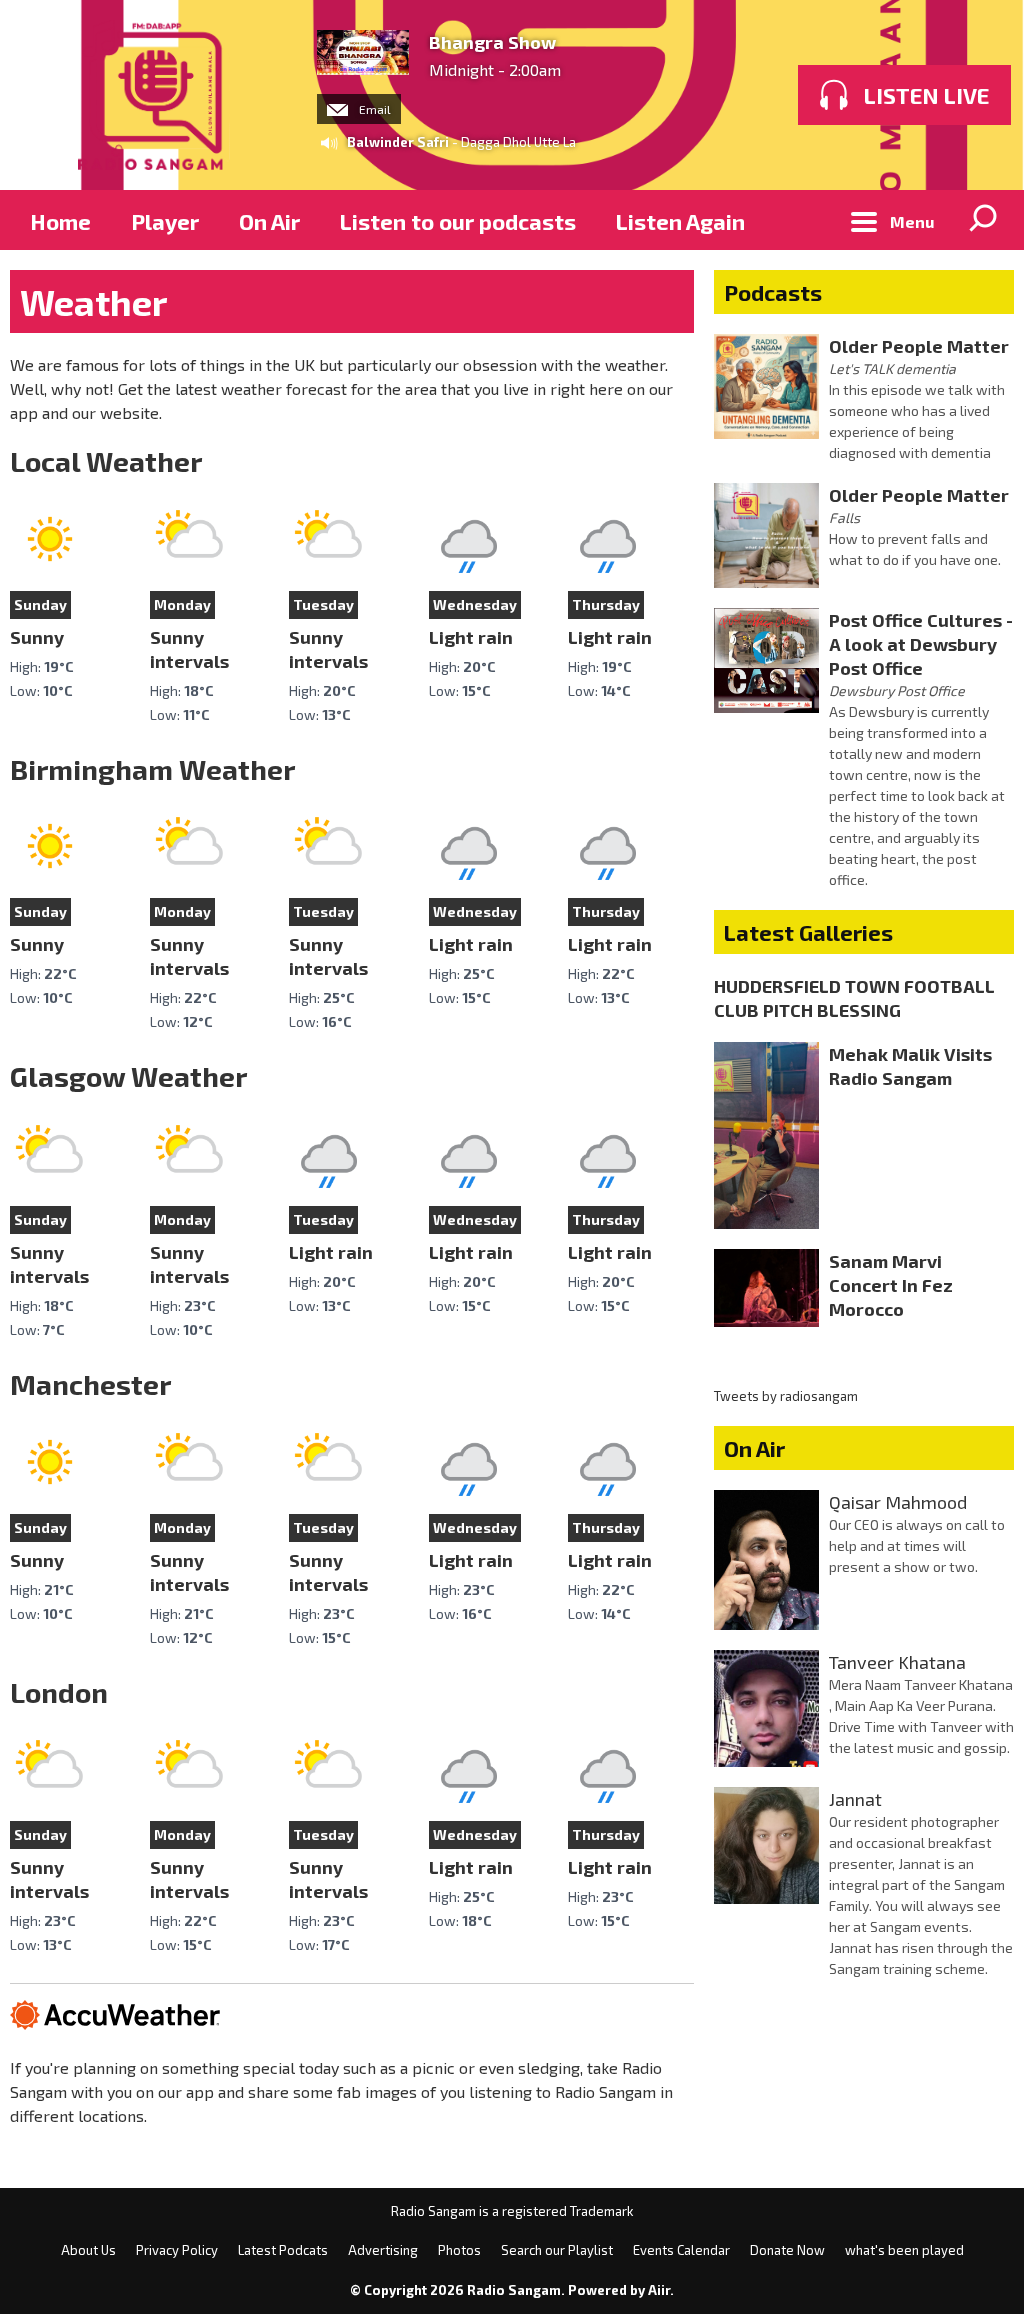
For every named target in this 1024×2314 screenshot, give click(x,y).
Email (373, 109)
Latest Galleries (808, 932)
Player (165, 221)
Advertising (383, 2250)
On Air (269, 221)
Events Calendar (681, 2250)
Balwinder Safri (398, 142)
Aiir (659, 2290)
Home (60, 221)
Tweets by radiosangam (786, 1396)
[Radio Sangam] (153, 95)
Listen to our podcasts (458, 221)
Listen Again (680, 221)
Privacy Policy (177, 2250)
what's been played (904, 2250)
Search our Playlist (557, 2250)
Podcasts (773, 292)
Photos (459, 2250)
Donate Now (787, 2250)
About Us (88, 2250)
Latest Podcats (283, 2250)
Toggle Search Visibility (984, 220)
